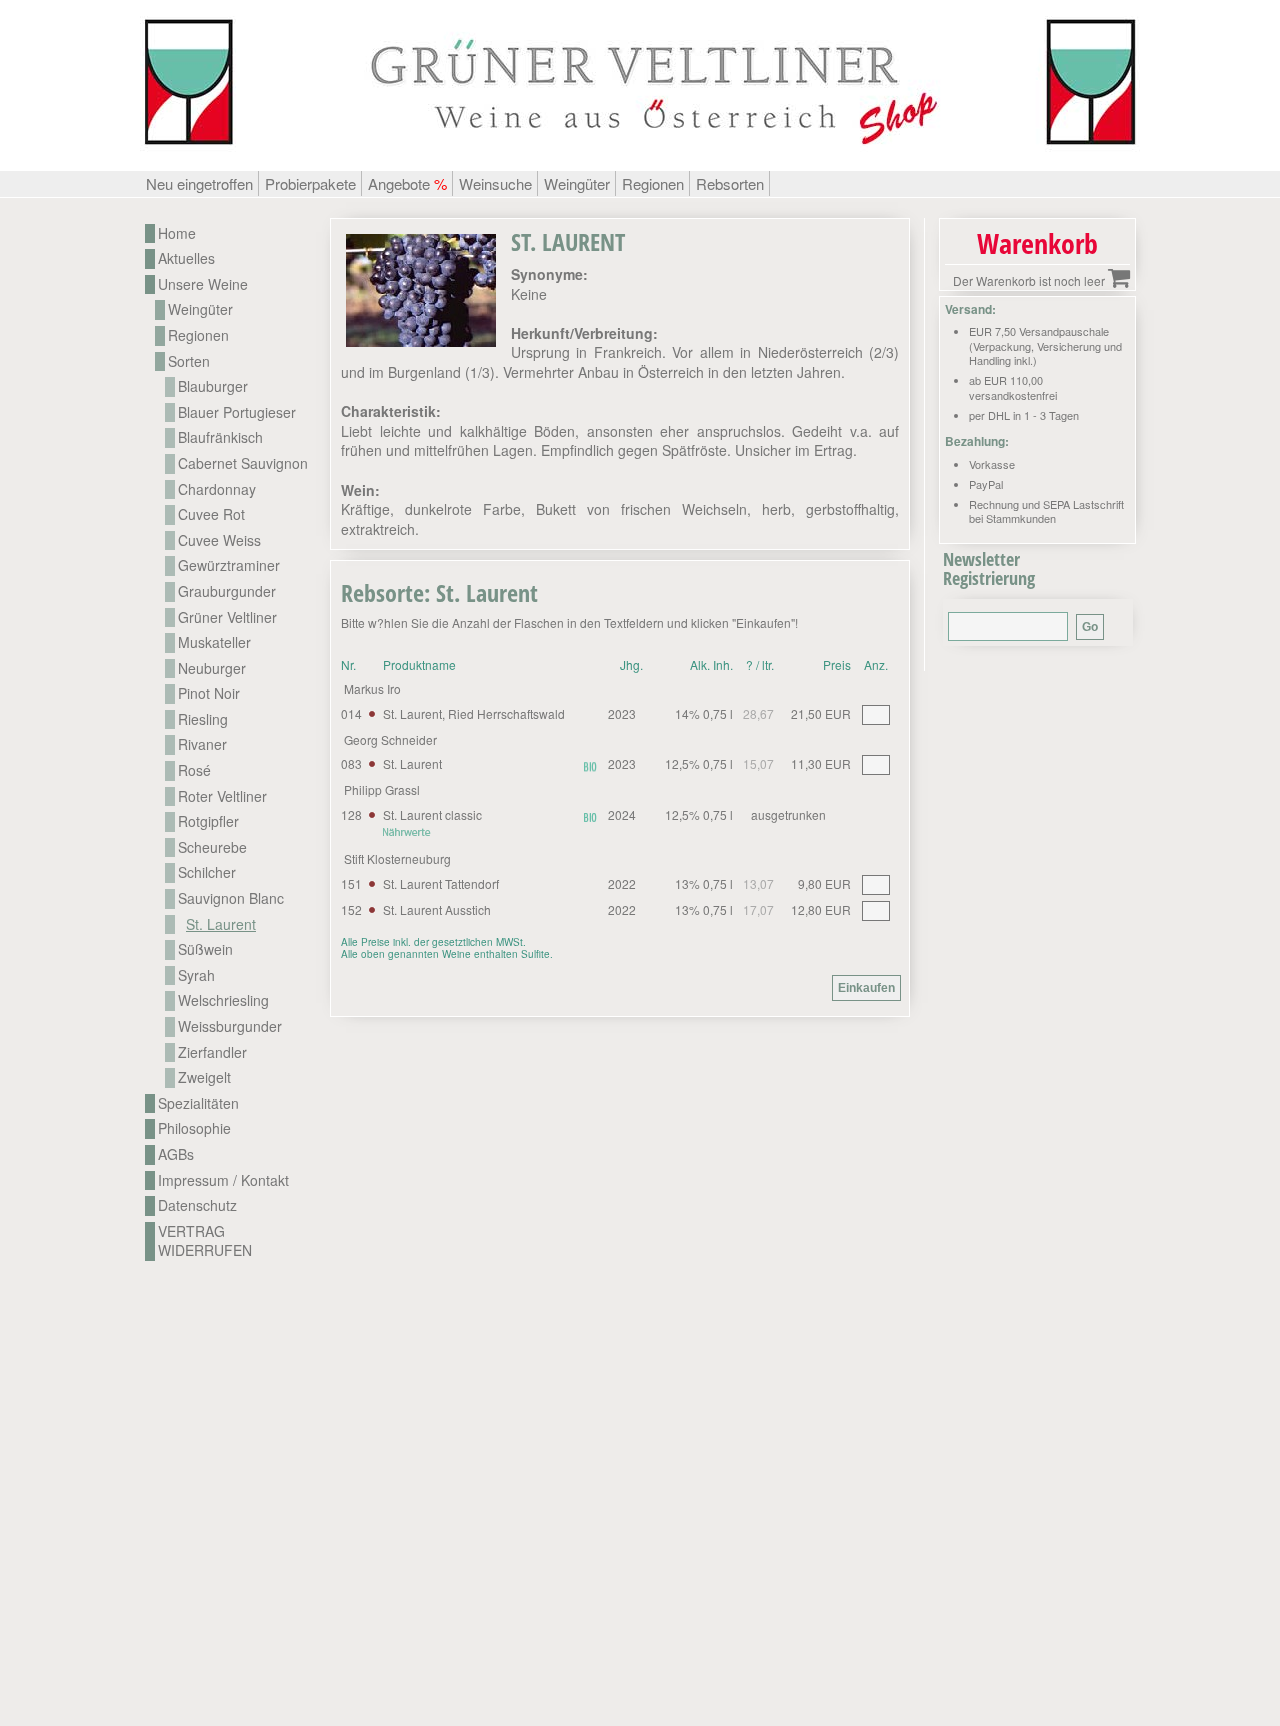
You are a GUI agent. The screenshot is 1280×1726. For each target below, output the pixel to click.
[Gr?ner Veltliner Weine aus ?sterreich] (640, 160)
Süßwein (205, 949)
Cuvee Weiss (219, 540)
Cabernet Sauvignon (243, 463)
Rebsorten (730, 183)
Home (177, 233)
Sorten (189, 361)
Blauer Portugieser (237, 412)
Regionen (653, 183)
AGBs (176, 1154)
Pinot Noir (209, 693)
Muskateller (214, 642)
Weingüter (577, 183)
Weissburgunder (230, 1026)
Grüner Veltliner (227, 617)
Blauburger (213, 386)
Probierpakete (310, 183)
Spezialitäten (198, 1103)
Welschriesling (223, 1000)
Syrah (196, 975)
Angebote (407, 183)
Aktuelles (186, 258)
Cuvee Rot (211, 514)
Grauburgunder (227, 591)
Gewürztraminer (229, 565)
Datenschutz (197, 1205)
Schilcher (207, 872)
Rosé (194, 770)
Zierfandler (212, 1052)
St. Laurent (412, 763)
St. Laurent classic (432, 814)
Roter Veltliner (222, 796)
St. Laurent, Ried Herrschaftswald (474, 713)
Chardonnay (217, 489)
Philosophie (194, 1128)
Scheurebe (212, 847)
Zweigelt (204, 1077)
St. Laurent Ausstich (437, 909)
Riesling (203, 719)
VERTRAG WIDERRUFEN (205, 1241)
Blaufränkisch (220, 437)
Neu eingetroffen (199, 183)
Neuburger (212, 668)
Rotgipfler (208, 821)
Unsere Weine (203, 284)
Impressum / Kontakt (223, 1180)
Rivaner (202, 744)
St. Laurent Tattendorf (441, 883)
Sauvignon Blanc (231, 898)
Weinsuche (495, 183)
